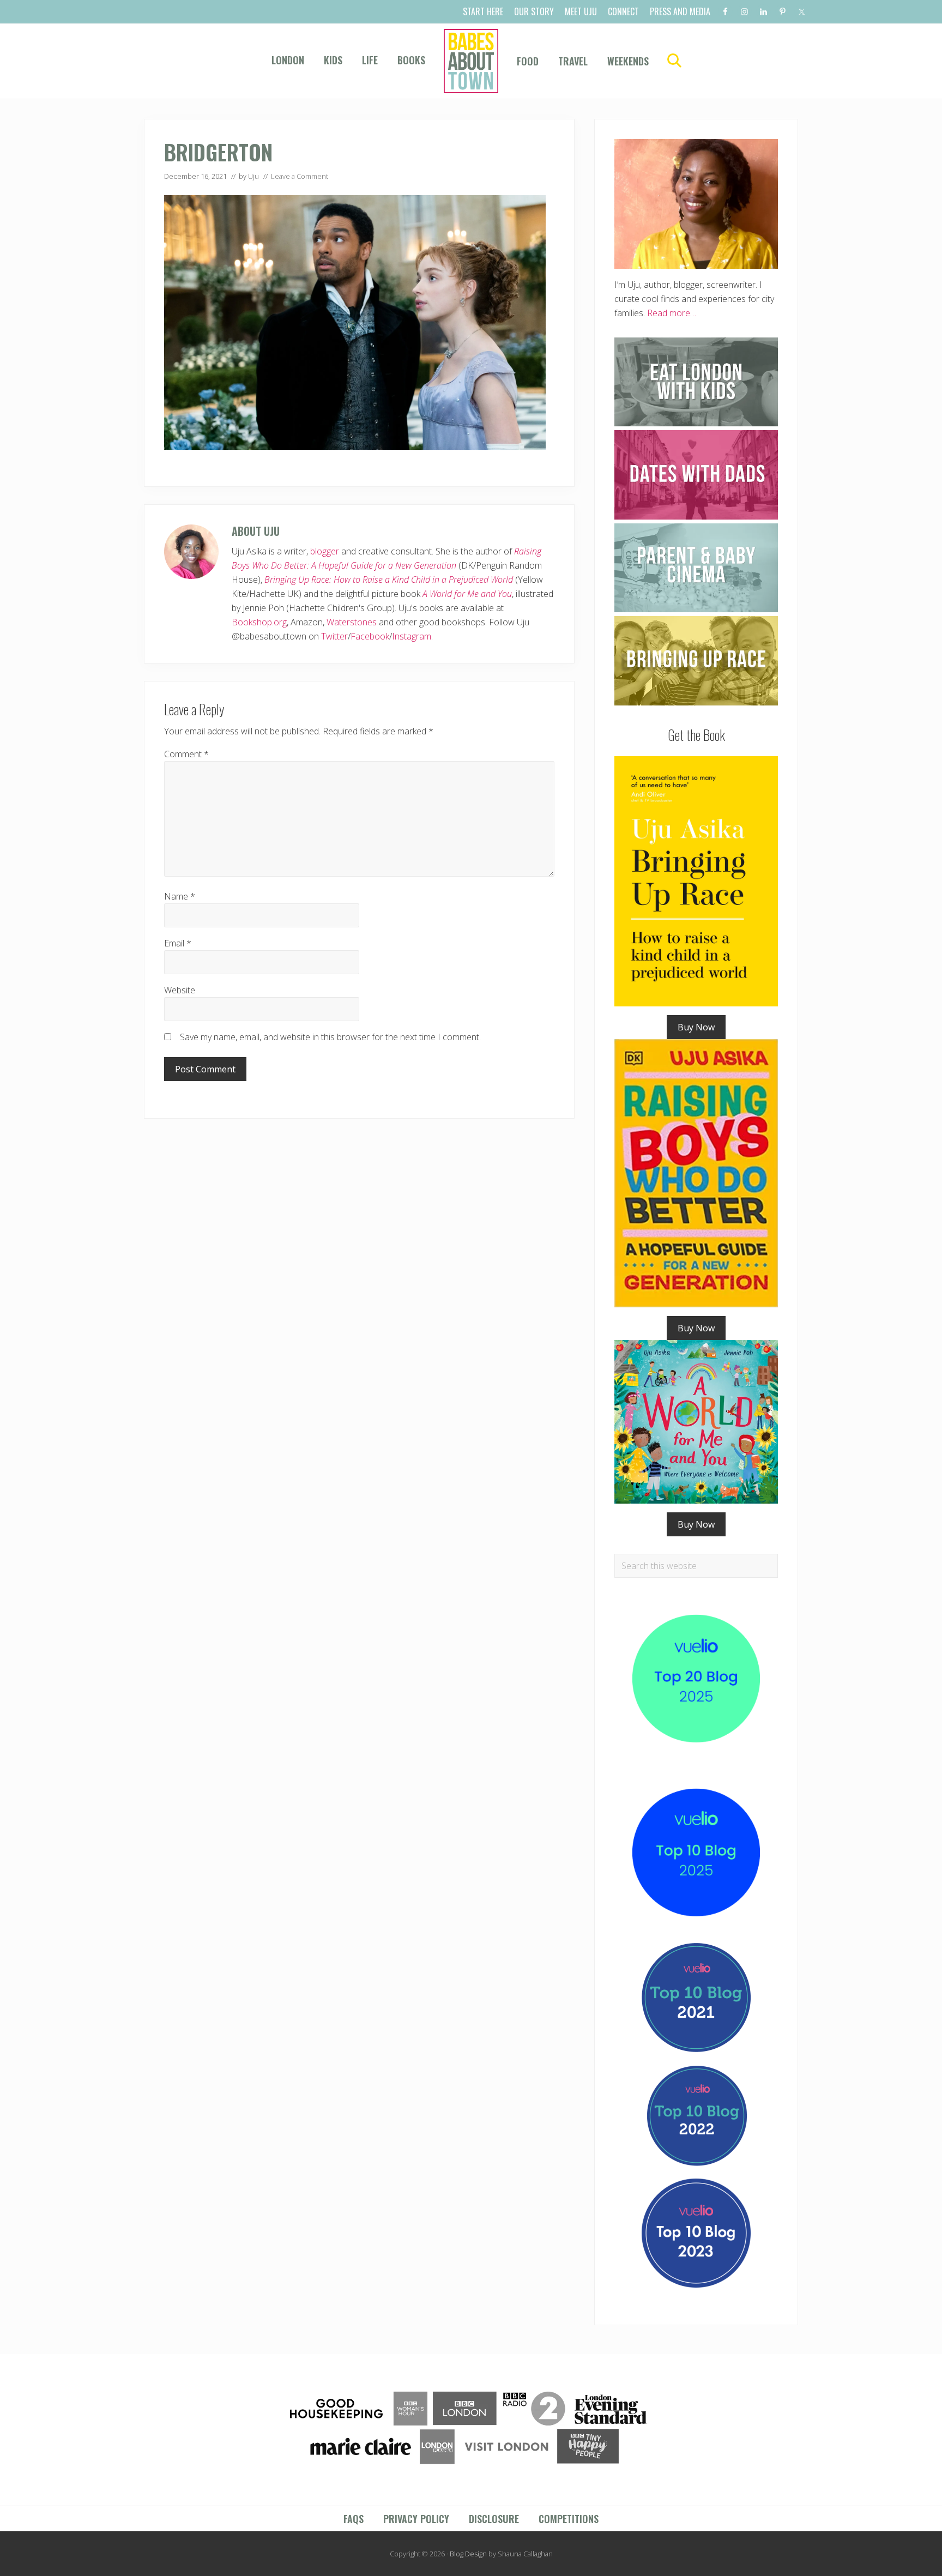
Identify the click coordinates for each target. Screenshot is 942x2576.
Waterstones (352, 622)
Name (180, 896)
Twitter (334, 636)
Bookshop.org (259, 622)
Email (178, 943)
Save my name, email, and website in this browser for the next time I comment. (330, 1037)
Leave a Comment (300, 176)
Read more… (672, 313)
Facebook (370, 636)
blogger (325, 551)
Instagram (412, 636)
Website (180, 990)
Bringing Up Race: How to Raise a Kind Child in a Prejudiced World (389, 580)
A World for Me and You (467, 594)
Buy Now (696, 1027)
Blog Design (468, 2554)
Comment (186, 754)
